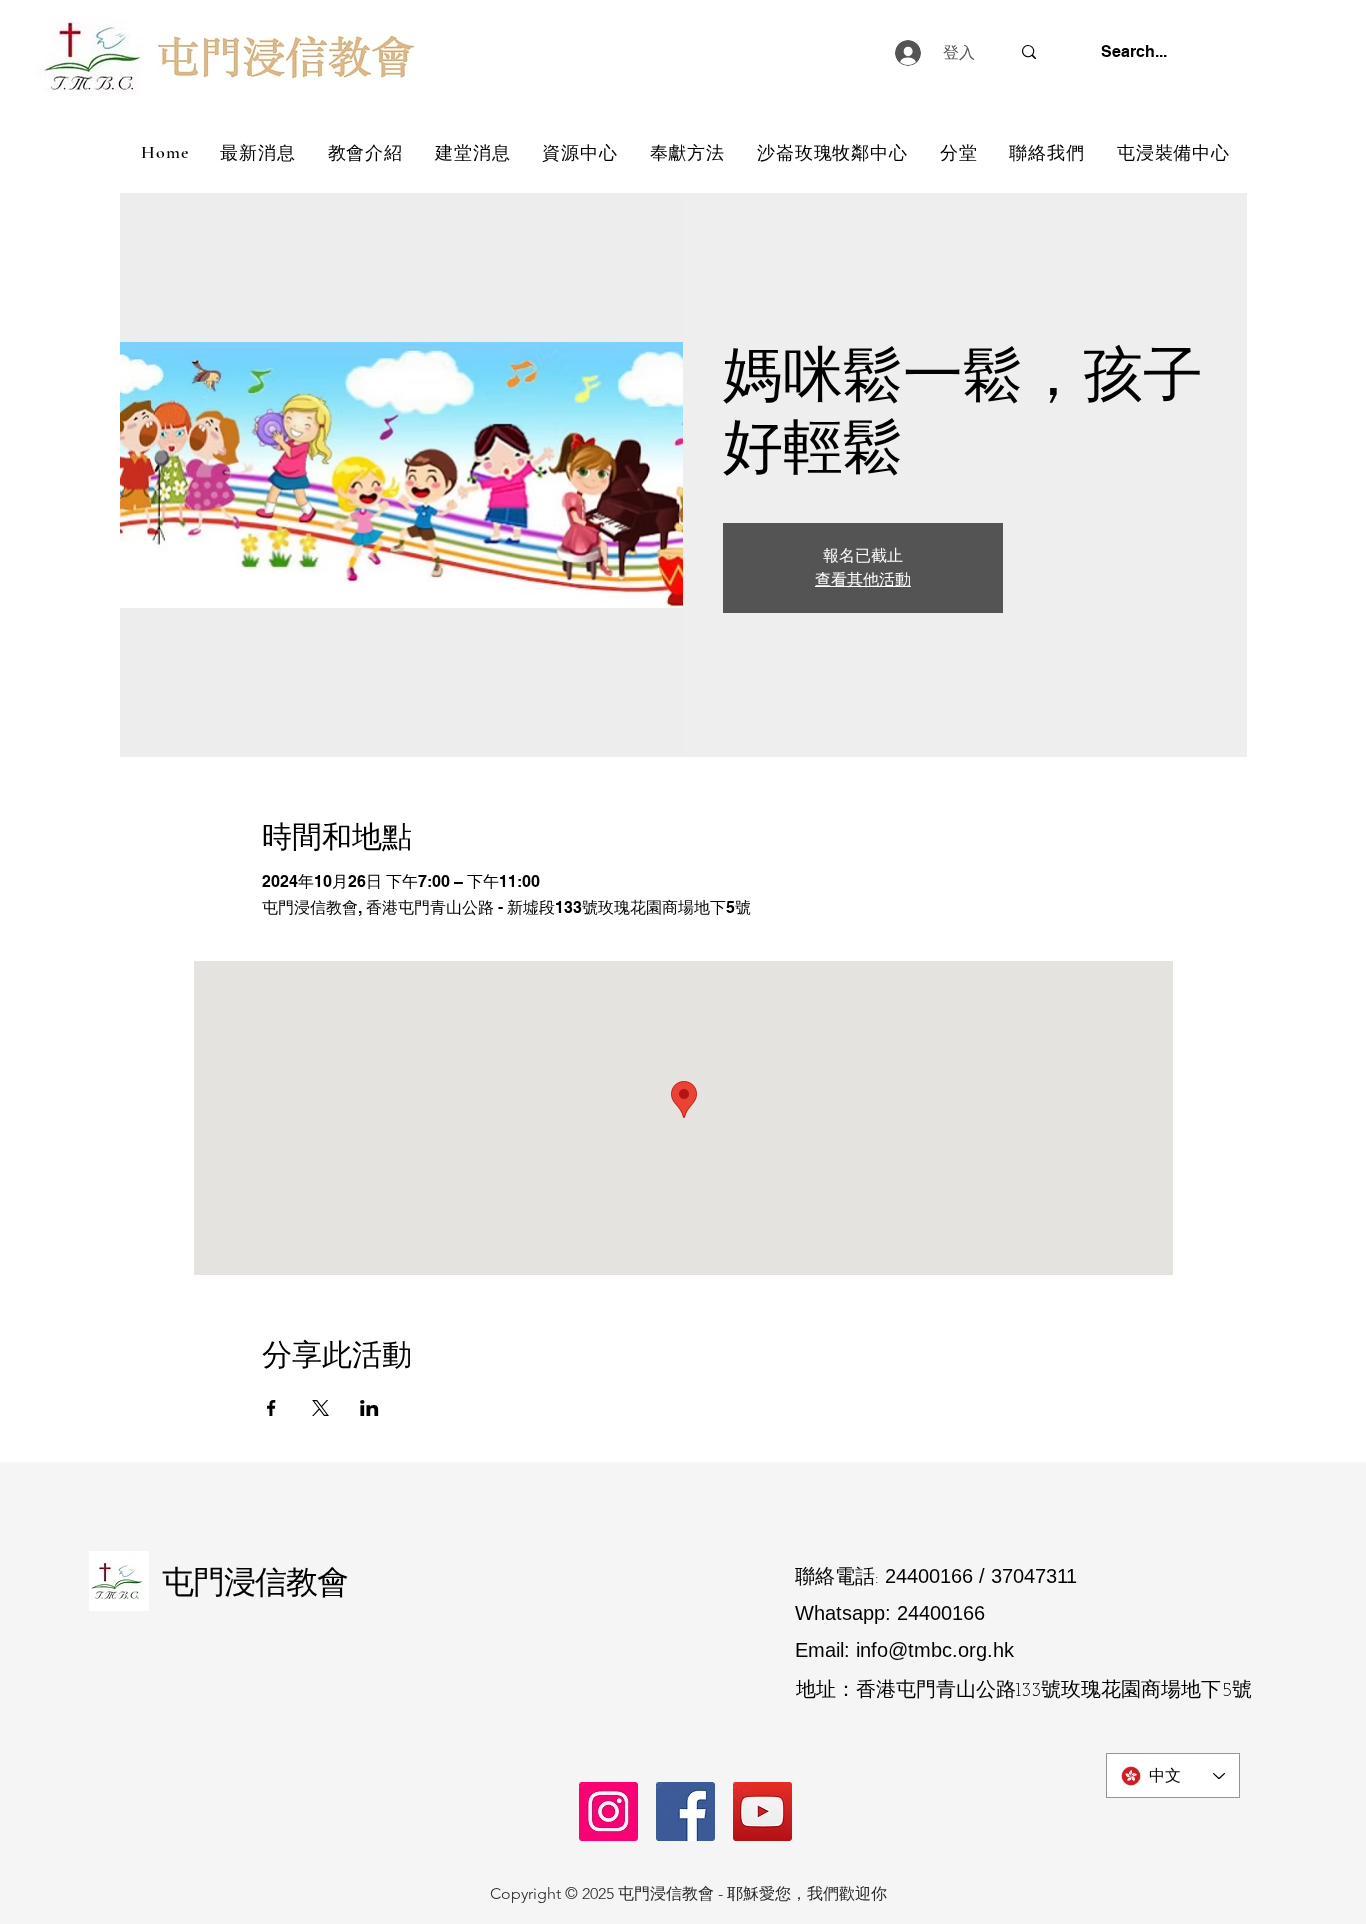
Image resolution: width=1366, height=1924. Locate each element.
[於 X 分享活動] (320, 1408)
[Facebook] (685, 1811)
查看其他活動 (863, 579)
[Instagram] (608, 1811)
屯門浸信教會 (255, 1581)
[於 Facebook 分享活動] (271, 1408)
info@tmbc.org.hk (935, 1650)
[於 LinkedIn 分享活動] (369, 1408)
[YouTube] (762, 1811)
